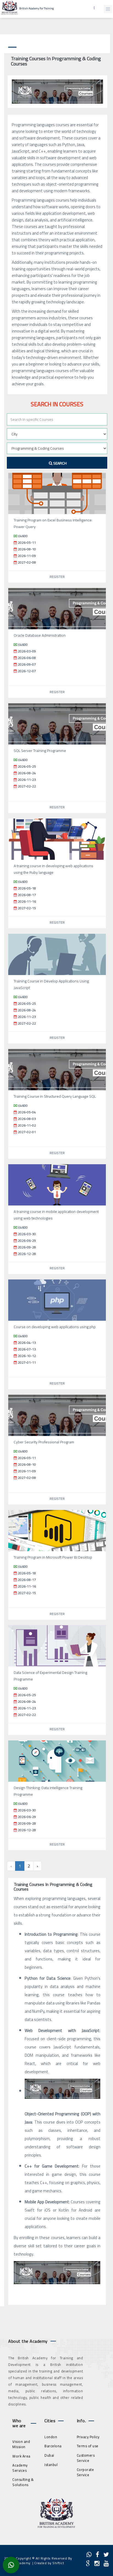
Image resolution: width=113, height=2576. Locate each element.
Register (57, 577)
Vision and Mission (21, 2444)
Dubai (49, 2455)
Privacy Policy (88, 2437)
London (51, 2437)
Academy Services (20, 2468)
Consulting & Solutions (23, 2482)
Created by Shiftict (49, 2563)
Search (60, 463)
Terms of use (88, 2446)
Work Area (21, 2456)
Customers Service (86, 2458)
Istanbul (51, 2465)
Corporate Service (85, 2472)
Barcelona (53, 2446)
